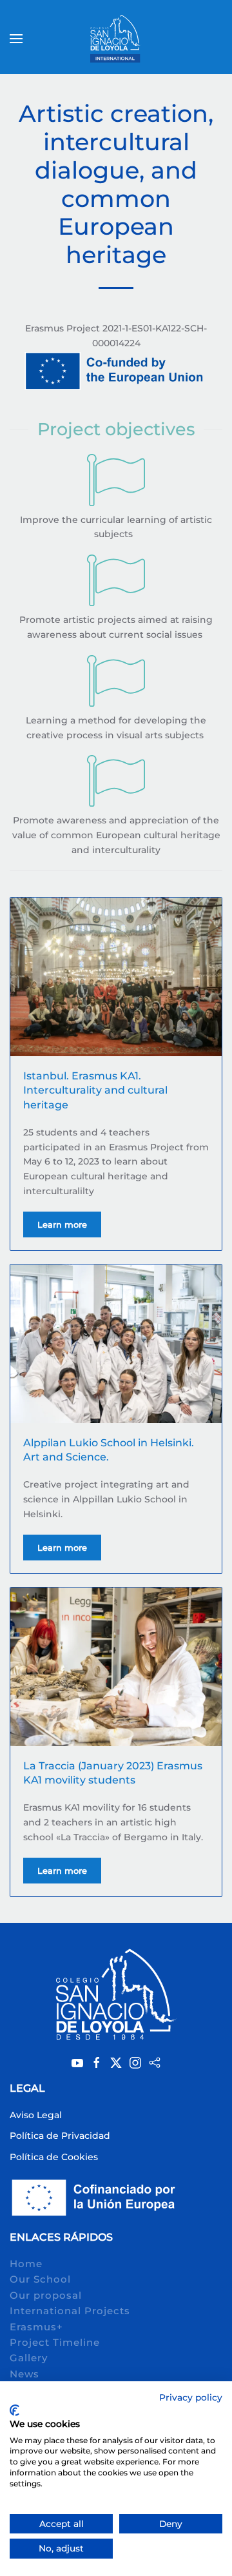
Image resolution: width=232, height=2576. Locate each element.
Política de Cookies (54, 2157)
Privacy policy (191, 2397)
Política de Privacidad (60, 2136)
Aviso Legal (36, 2115)
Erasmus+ (36, 2327)
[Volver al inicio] (116, 39)
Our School (40, 2279)
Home (26, 2264)
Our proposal (46, 2295)
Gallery (29, 2358)
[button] (16, 39)
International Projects (70, 2311)
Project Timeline (55, 2342)
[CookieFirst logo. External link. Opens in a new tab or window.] (15, 2410)
